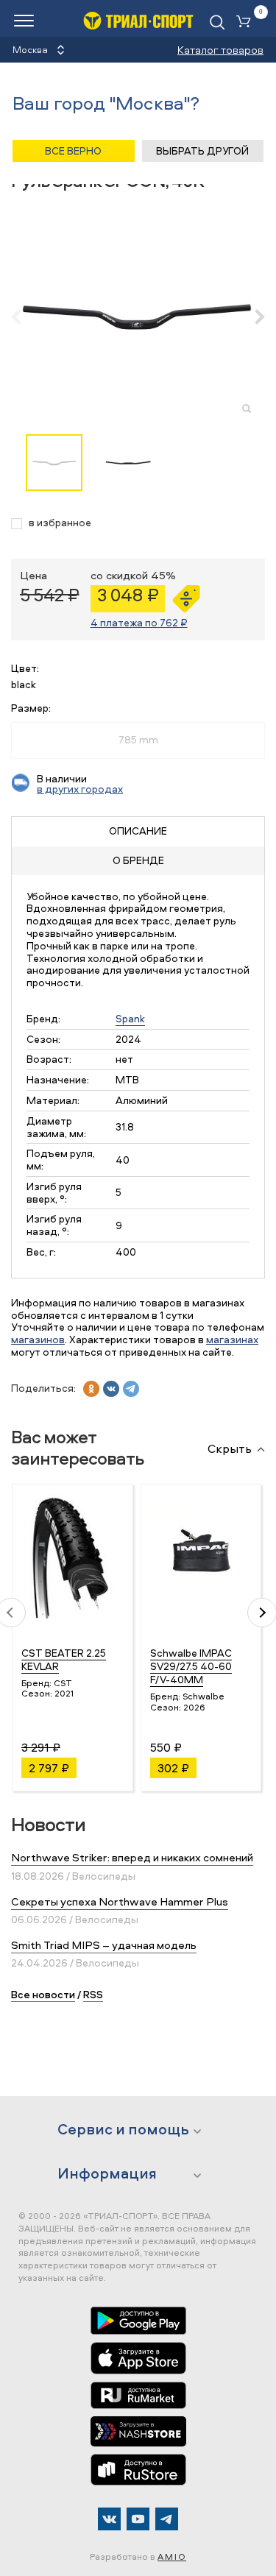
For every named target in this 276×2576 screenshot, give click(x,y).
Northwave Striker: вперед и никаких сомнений (132, 1857)
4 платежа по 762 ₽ (139, 622)
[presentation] (24, 316)
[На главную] (138, 20)
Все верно (73, 151)
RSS (93, 1994)
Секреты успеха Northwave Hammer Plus (120, 1901)
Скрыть (230, 1449)
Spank (130, 1018)
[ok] (91, 1389)
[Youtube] (138, 2519)
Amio (172, 2556)
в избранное (60, 523)
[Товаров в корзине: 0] (247, 22)
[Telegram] (167, 2519)
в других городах (80, 789)
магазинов (38, 1339)
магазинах (232, 1339)
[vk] (111, 1389)
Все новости (43, 1994)
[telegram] (131, 1389)
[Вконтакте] (109, 2519)
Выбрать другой (202, 151)
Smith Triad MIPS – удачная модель (104, 1945)
